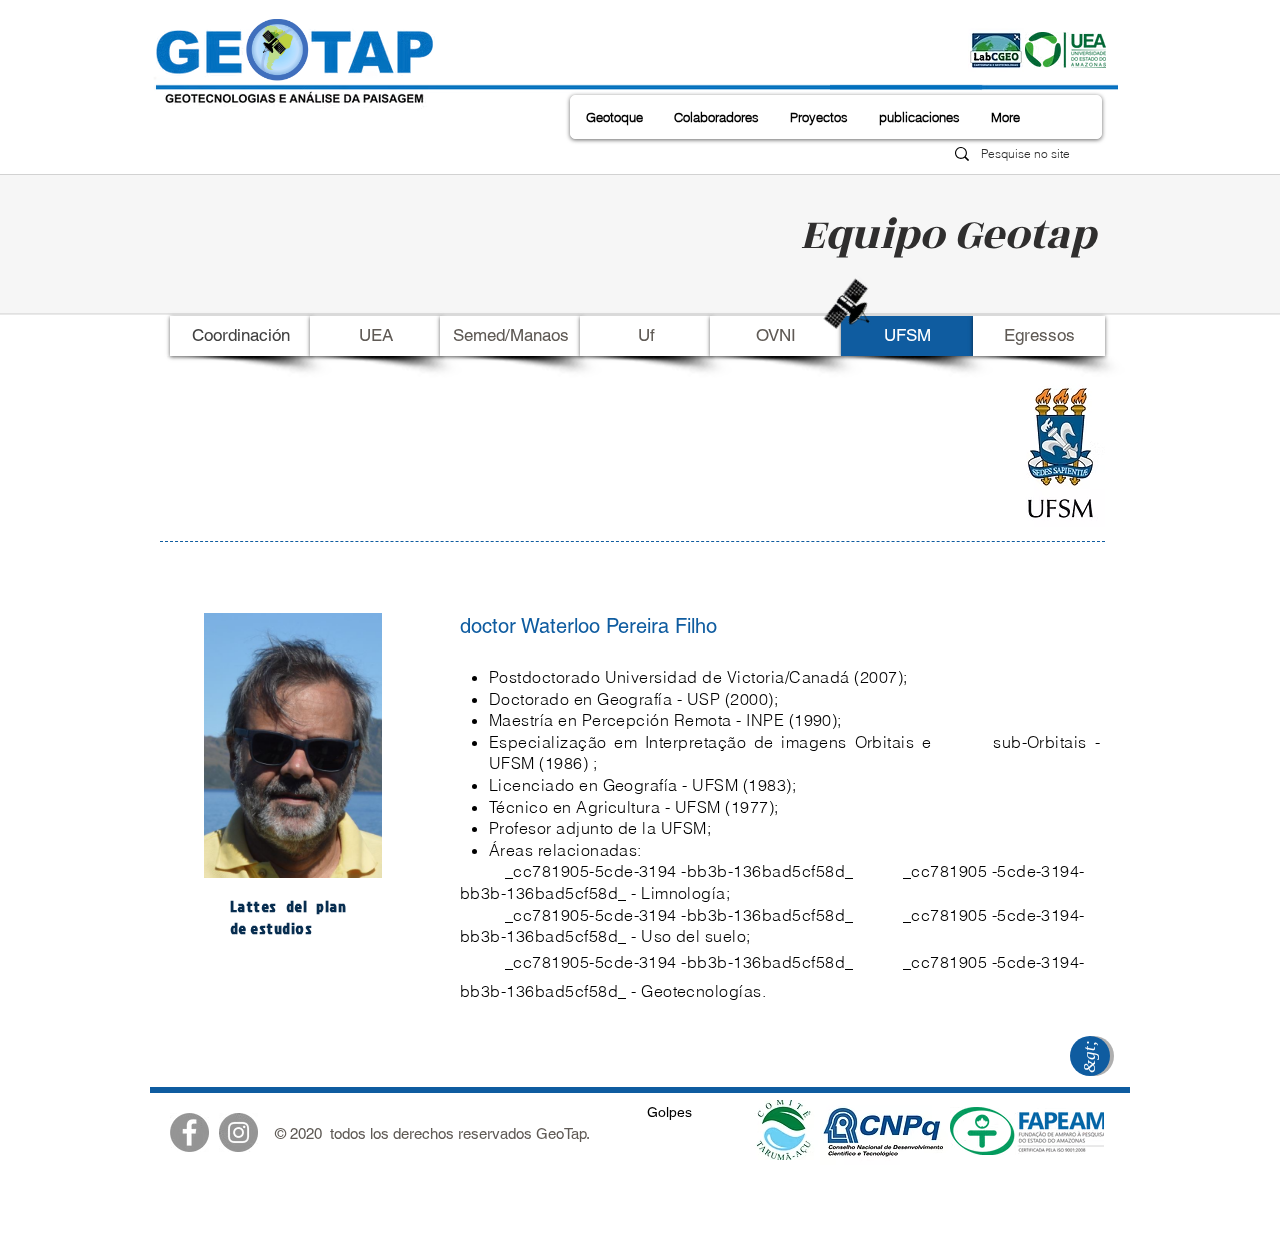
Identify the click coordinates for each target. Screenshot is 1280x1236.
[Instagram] (238, 1132)
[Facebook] (189, 1132)
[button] (614, 117)
